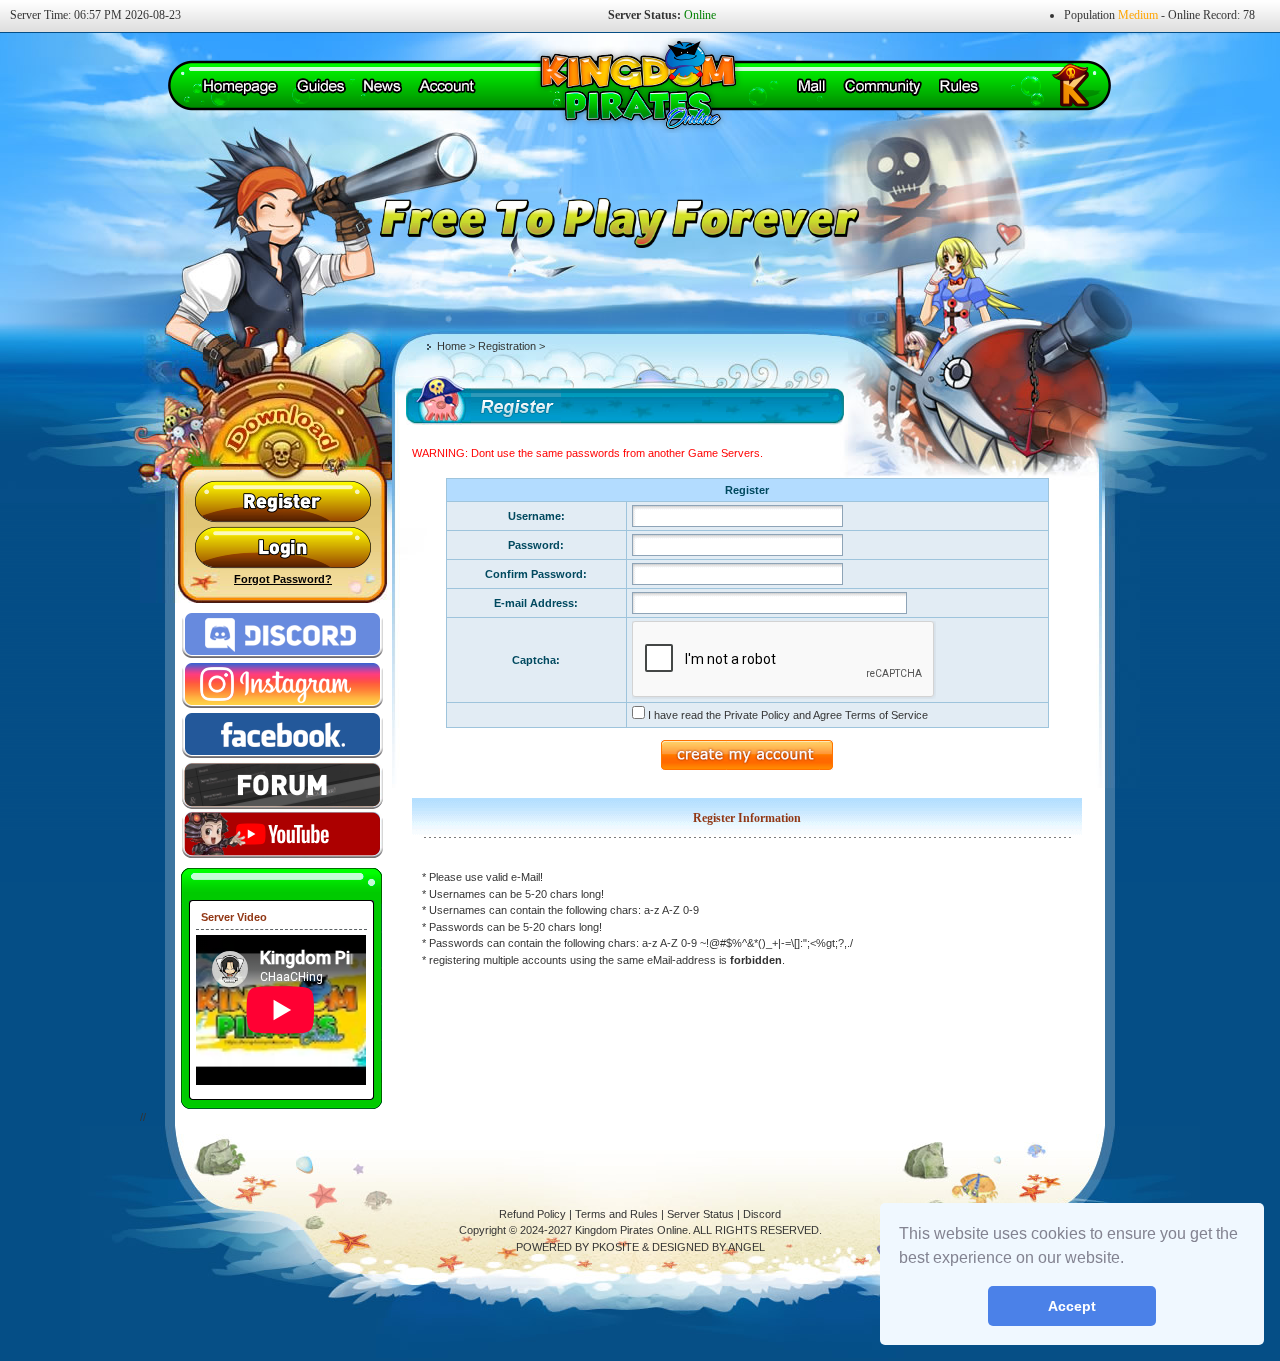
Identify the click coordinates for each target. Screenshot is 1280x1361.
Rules (959, 87)
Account (447, 87)
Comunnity (883, 87)
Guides (321, 87)
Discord (282, 634)
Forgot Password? (283, 579)
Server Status (700, 1214)
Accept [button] (1072, 1306)
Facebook (282, 734)
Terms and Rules (616, 1214)
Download (345, 414)
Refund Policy (532, 1214)
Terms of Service (886, 715)
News (382, 87)
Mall (812, 87)
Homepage (240, 87)
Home (451, 346)
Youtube (282, 834)
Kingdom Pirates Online (630, 85)
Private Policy (757, 715)
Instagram (282, 684)
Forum (282, 784)
